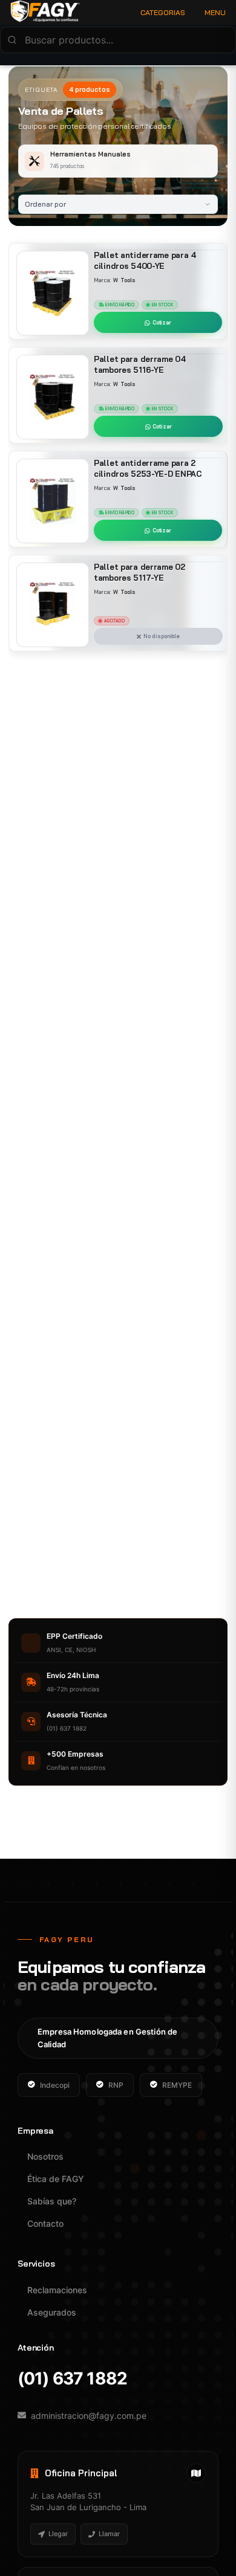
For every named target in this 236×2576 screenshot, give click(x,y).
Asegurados (52, 2312)
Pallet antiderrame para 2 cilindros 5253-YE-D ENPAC (148, 468)
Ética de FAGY (56, 2179)
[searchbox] (118, 40)
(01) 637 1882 (72, 2379)
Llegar (58, 2534)
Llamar (109, 2534)
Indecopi (55, 2085)
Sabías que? (52, 2201)
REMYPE (177, 2085)
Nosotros (45, 2156)
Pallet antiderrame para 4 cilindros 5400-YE (145, 260)
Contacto (45, 2223)
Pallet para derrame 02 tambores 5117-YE (139, 572)
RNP (116, 2085)
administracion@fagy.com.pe (89, 2416)
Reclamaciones (57, 2290)
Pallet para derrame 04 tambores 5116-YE (140, 364)
